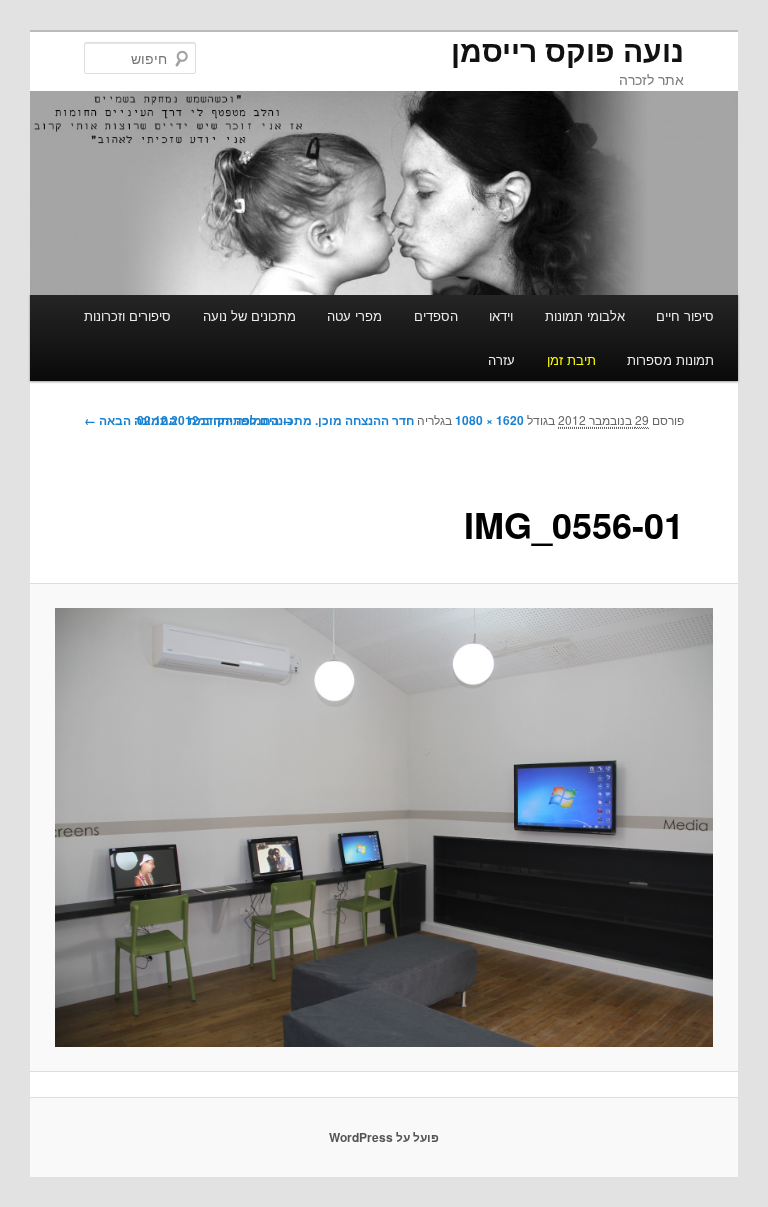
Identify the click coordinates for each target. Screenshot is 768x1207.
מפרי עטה (354, 315)
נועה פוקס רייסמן (567, 49)
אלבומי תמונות (585, 315)
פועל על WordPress (384, 1137)
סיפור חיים (685, 315)
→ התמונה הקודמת (241, 420)
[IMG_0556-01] (384, 827)
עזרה (501, 359)
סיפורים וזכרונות (127, 315)
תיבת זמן (571, 359)
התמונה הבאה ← (130, 420)
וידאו (501, 315)
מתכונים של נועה (249, 315)
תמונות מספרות (670, 359)
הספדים (436, 315)
